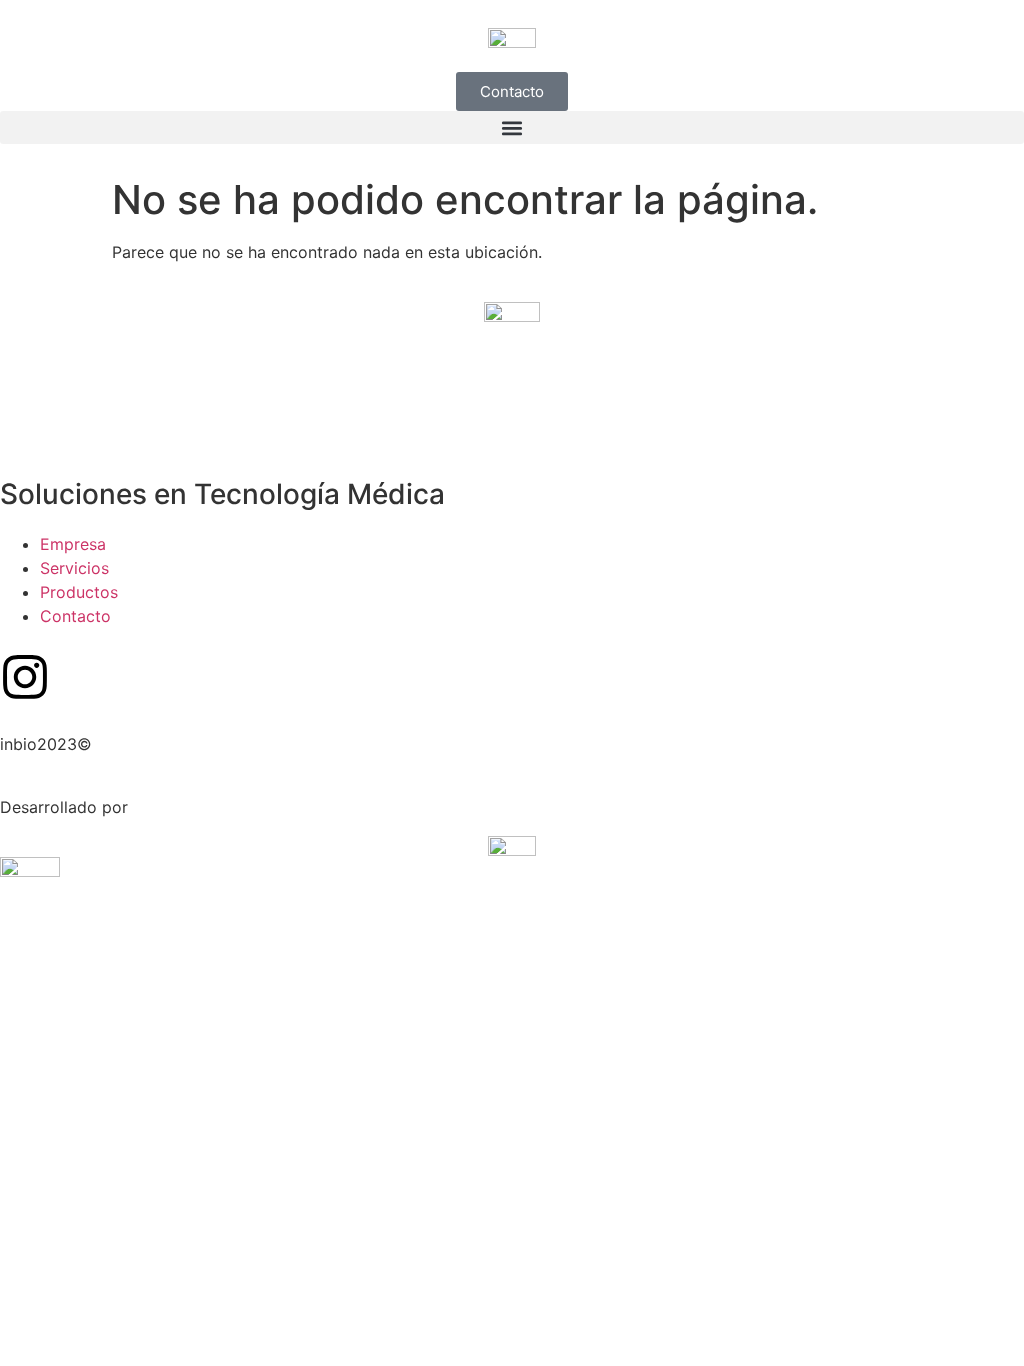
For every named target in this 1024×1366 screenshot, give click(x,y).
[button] (512, 127)
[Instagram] (25, 677)
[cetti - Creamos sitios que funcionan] (512, 845)
